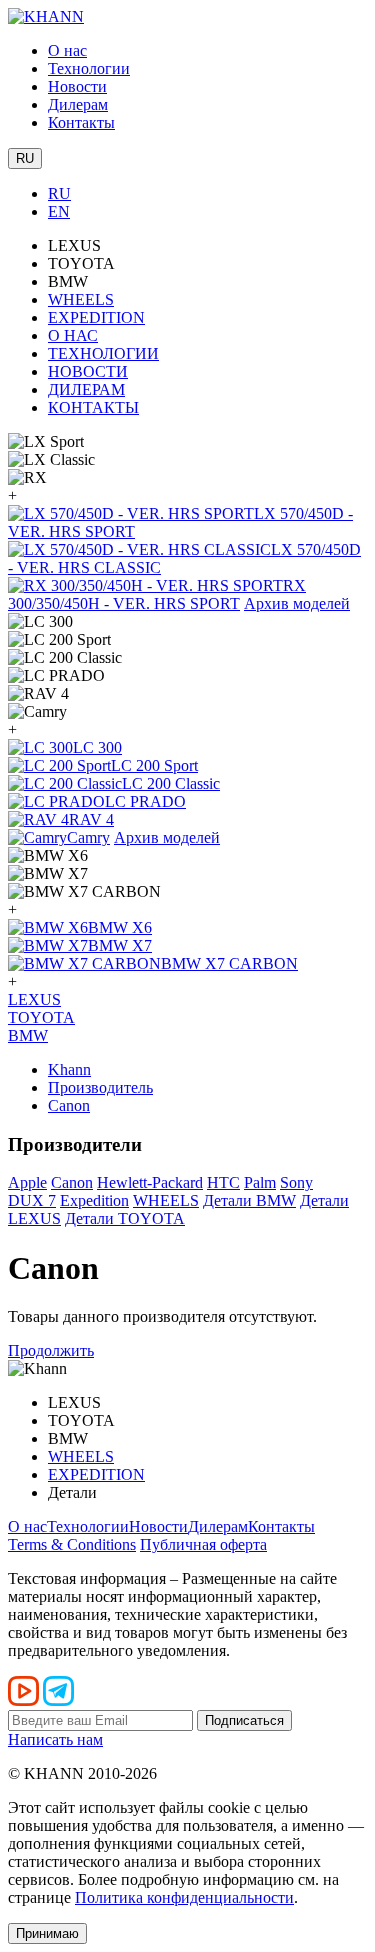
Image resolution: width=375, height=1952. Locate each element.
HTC (223, 1182)
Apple (27, 1182)
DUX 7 (32, 1200)
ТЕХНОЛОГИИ (103, 353)
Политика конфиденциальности (184, 1897)
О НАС (73, 335)
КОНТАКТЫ (93, 407)
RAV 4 (91, 819)
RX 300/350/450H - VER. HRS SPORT (157, 594)
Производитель (100, 1087)
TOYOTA (41, 1017)
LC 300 (97, 747)
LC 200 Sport (154, 765)
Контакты (81, 122)
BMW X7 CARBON (229, 963)
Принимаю (47, 1933)
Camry (88, 837)
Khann (69, 1069)
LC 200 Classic (171, 783)
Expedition (94, 1200)
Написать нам (55, 1739)
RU (59, 193)
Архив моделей (297, 603)
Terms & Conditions (72, 1544)
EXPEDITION (96, 317)
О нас (67, 50)
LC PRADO (145, 801)
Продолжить (51, 1350)
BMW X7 (120, 945)
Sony (296, 1182)
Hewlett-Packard (150, 1182)
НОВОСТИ (88, 371)
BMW (28, 1035)
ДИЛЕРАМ (86, 389)
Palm (260, 1182)
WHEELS (81, 299)
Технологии (89, 68)
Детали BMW (249, 1200)
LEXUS (34, 999)
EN (59, 211)
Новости (77, 86)
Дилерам (78, 104)
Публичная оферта (203, 1544)
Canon (69, 1105)
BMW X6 (120, 927)
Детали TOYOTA (125, 1218)
